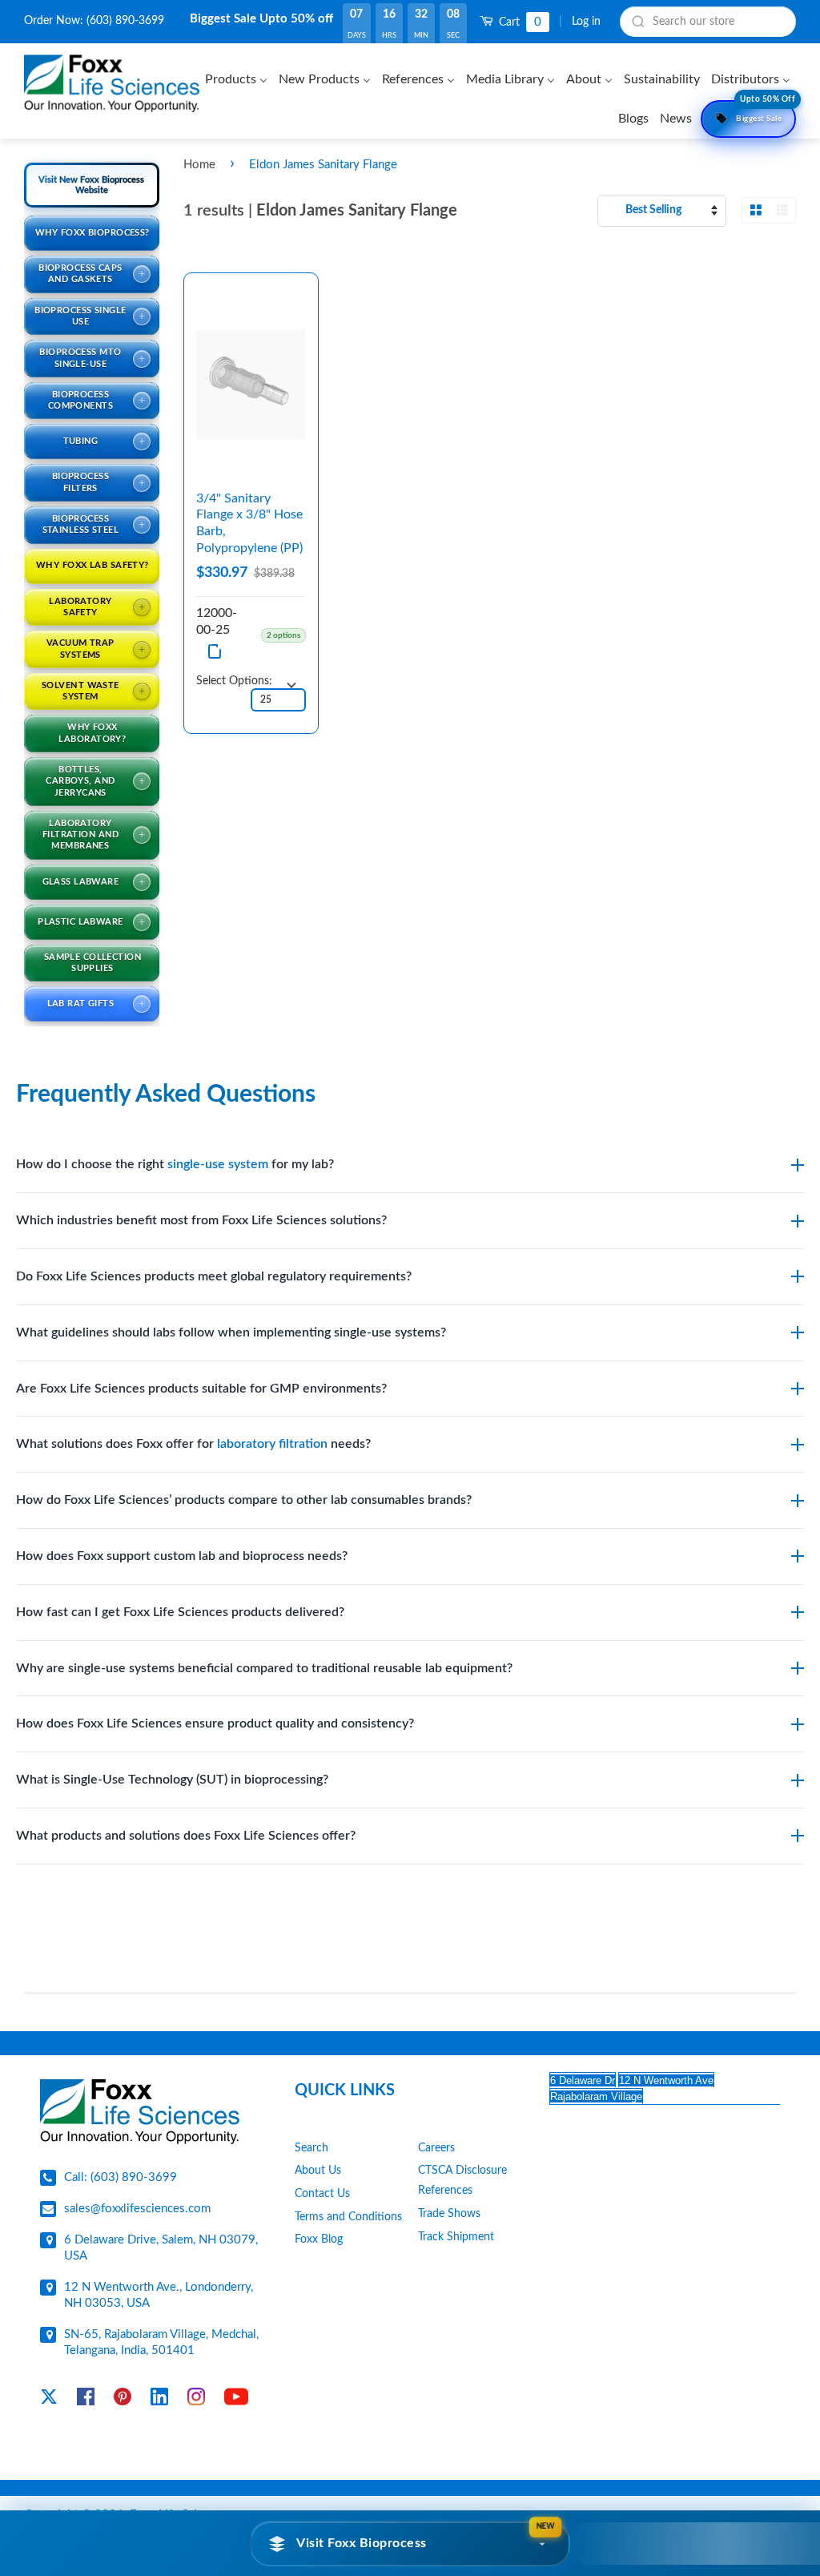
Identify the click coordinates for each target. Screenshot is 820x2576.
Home (199, 165)
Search (312, 2148)
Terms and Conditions (348, 2217)
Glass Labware (81, 882)
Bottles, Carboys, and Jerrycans (80, 781)
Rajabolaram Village (596, 2096)
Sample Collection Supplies (92, 963)
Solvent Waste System (80, 691)
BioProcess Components (80, 400)
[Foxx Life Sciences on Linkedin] (159, 2400)
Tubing (81, 441)
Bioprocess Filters (80, 482)
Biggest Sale (766, 111)
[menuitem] (238, 79)
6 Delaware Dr (583, 2080)
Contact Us (322, 2194)
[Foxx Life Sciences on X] (49, 2400)
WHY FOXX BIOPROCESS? (92, 233)
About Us (318, 2171)
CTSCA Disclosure (462, 2171)
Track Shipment (456, 2237)
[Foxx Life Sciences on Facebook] (86, 2400)
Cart (519, 22)
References (445, 2191)
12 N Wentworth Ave (666, 2080)
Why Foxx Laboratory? (92, 733)
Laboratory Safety (80, 607)
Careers (436, 2148)
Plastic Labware (80, 922)
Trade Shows (449, 2214)
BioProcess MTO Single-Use (80, 358)
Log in (586, 22)
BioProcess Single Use (80, 316)
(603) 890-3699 (125, 21)
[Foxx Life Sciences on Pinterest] (123, 2400)
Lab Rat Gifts (81, 1004)
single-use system (218, 1164)
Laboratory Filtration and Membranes (80, 835)
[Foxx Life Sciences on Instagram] (196, 2400)
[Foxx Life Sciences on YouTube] (236, 2400)
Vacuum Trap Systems (80, 649)
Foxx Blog (319, 2239)
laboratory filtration (272, 1444)
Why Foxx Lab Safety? (92, 565)
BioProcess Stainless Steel (81, 524)
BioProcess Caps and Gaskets (80, 274)
